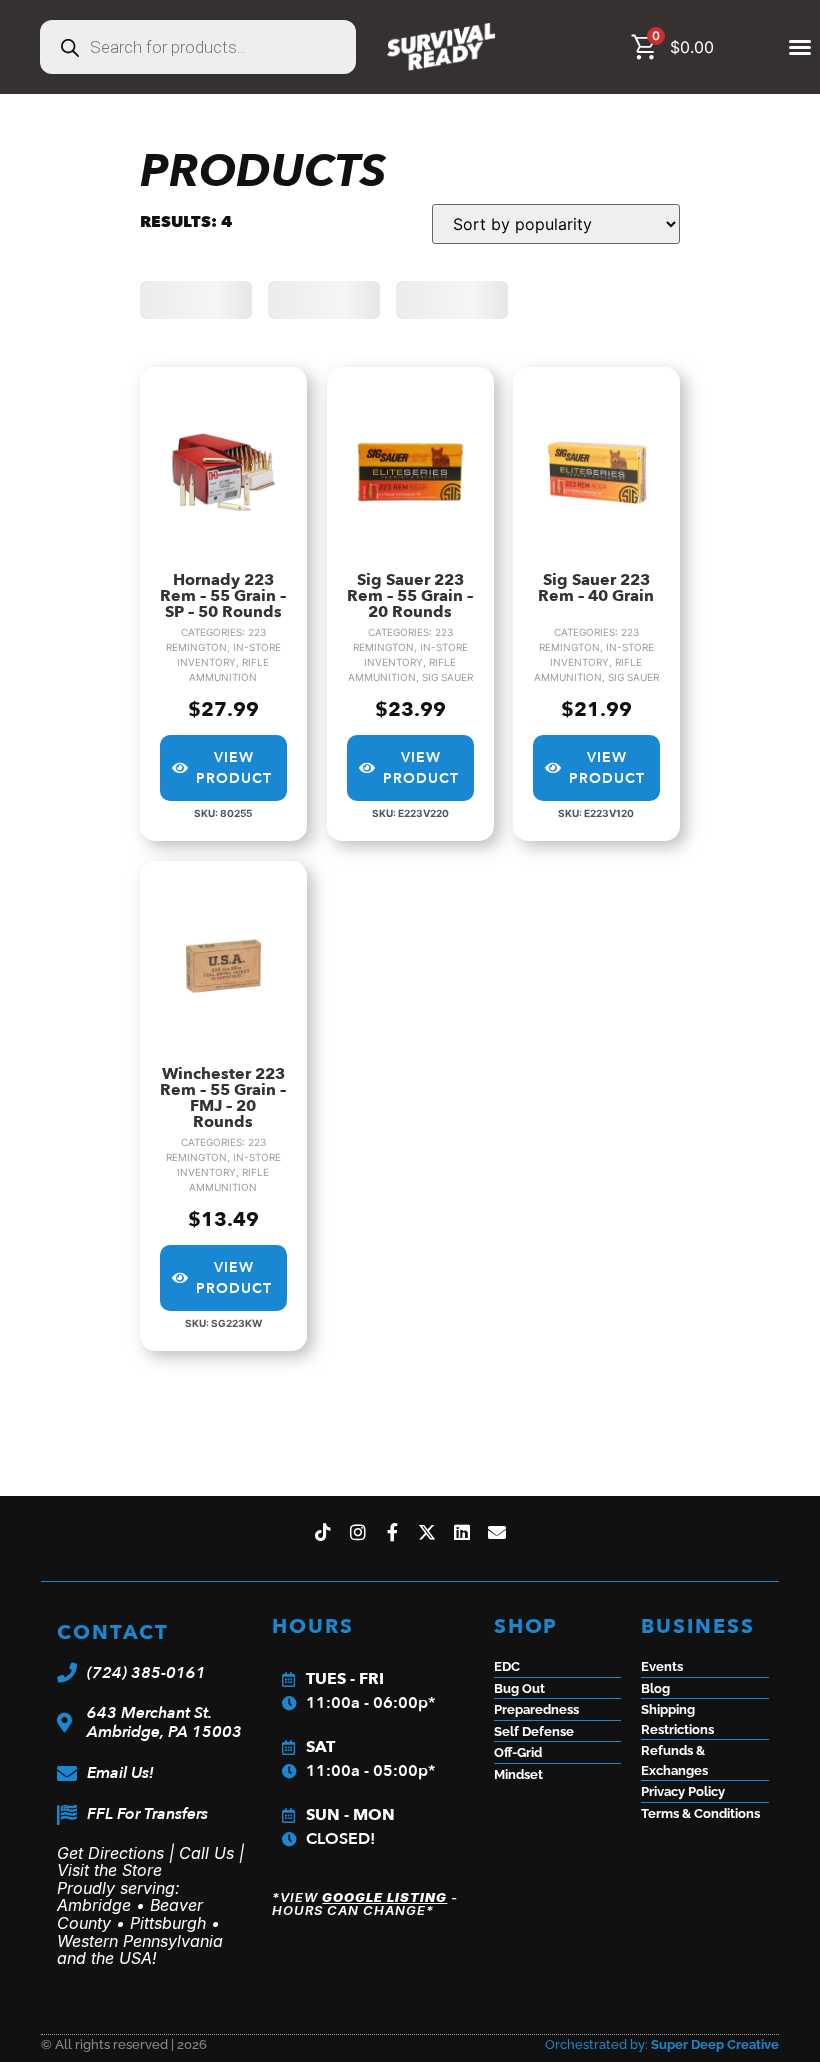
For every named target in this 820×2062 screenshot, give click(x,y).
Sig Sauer (446, 677)
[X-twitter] (427, 1531)
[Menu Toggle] (800, 47)
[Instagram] (357, 1531)
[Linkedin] (462, 1531)
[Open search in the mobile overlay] (198, 47)
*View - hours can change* (365, 1903)
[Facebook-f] (392, 1531)
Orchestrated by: (662, 2044)
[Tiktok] (323, 1531)
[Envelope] (497, 1531)
